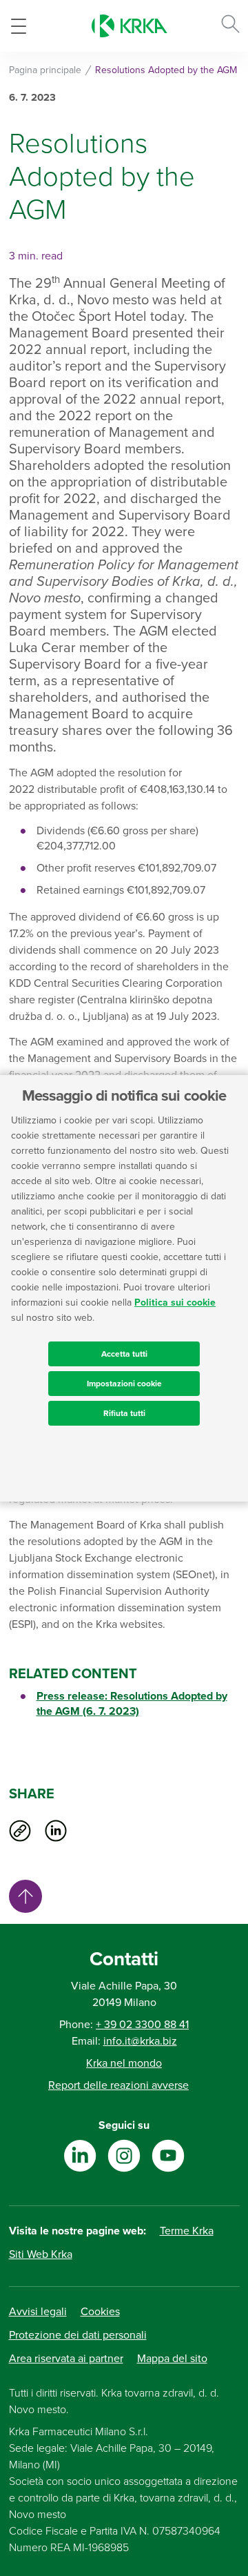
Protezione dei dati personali (78, 2335)
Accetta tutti (124, 1354)
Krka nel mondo (124, 2063)
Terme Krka (187, 2231)
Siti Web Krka (41, 2254)
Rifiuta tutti (124, 1413)
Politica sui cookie (175, 1302)
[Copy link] (20, 1831)
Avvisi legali (38, 2312)
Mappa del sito (172, 2359)
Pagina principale (45, 70)
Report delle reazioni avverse (118, 2085)
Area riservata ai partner (66, 2359)
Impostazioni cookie (124, 1384)
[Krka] (130, 26)
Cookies (100, 2312)
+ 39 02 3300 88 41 (142, 2025)
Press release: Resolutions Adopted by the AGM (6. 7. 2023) (132, 1704)
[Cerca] (230, 26)
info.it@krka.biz (140, 2041)
